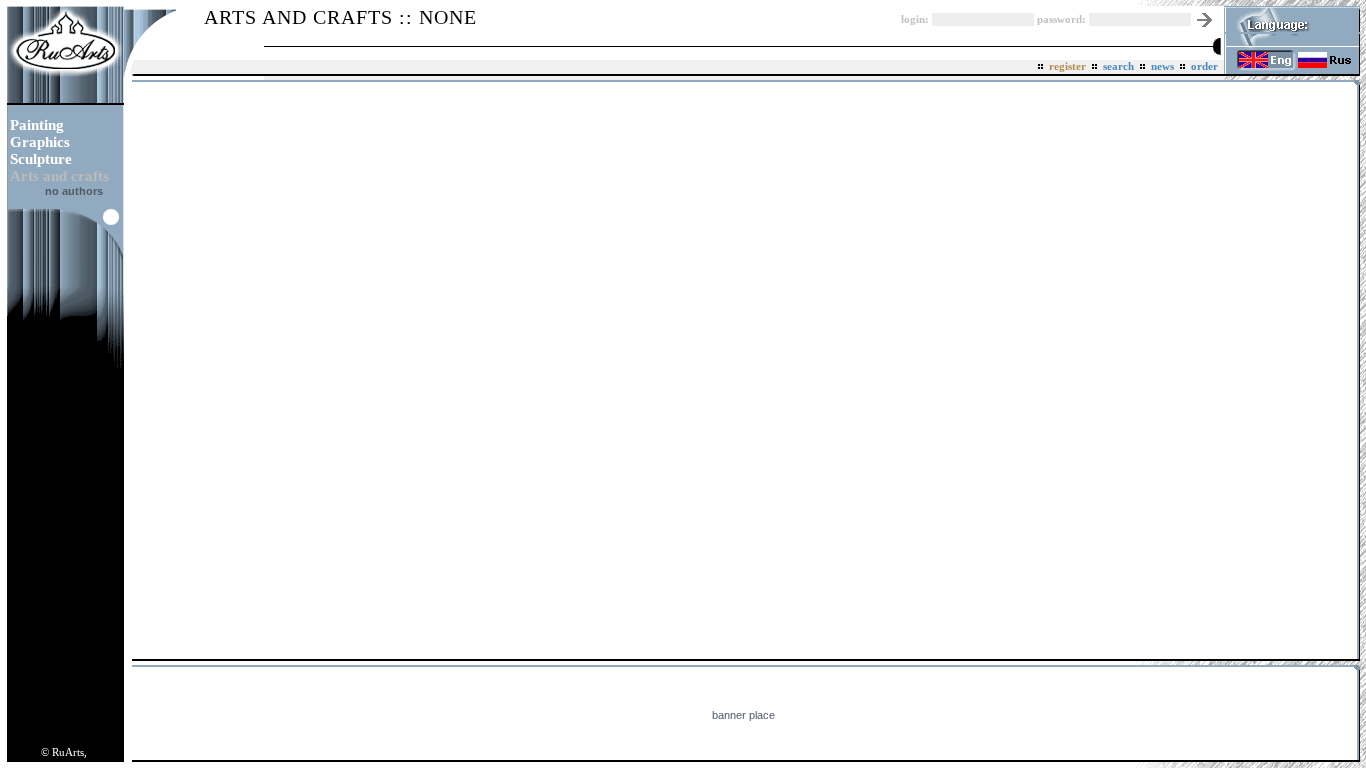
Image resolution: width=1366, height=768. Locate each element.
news (1162, 66)
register (1067, 66)
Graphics (40, 142)
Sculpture (41, 159)
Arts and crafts (59, 176)
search (1118, 66)
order (1204, 66)
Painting (37, 125)
